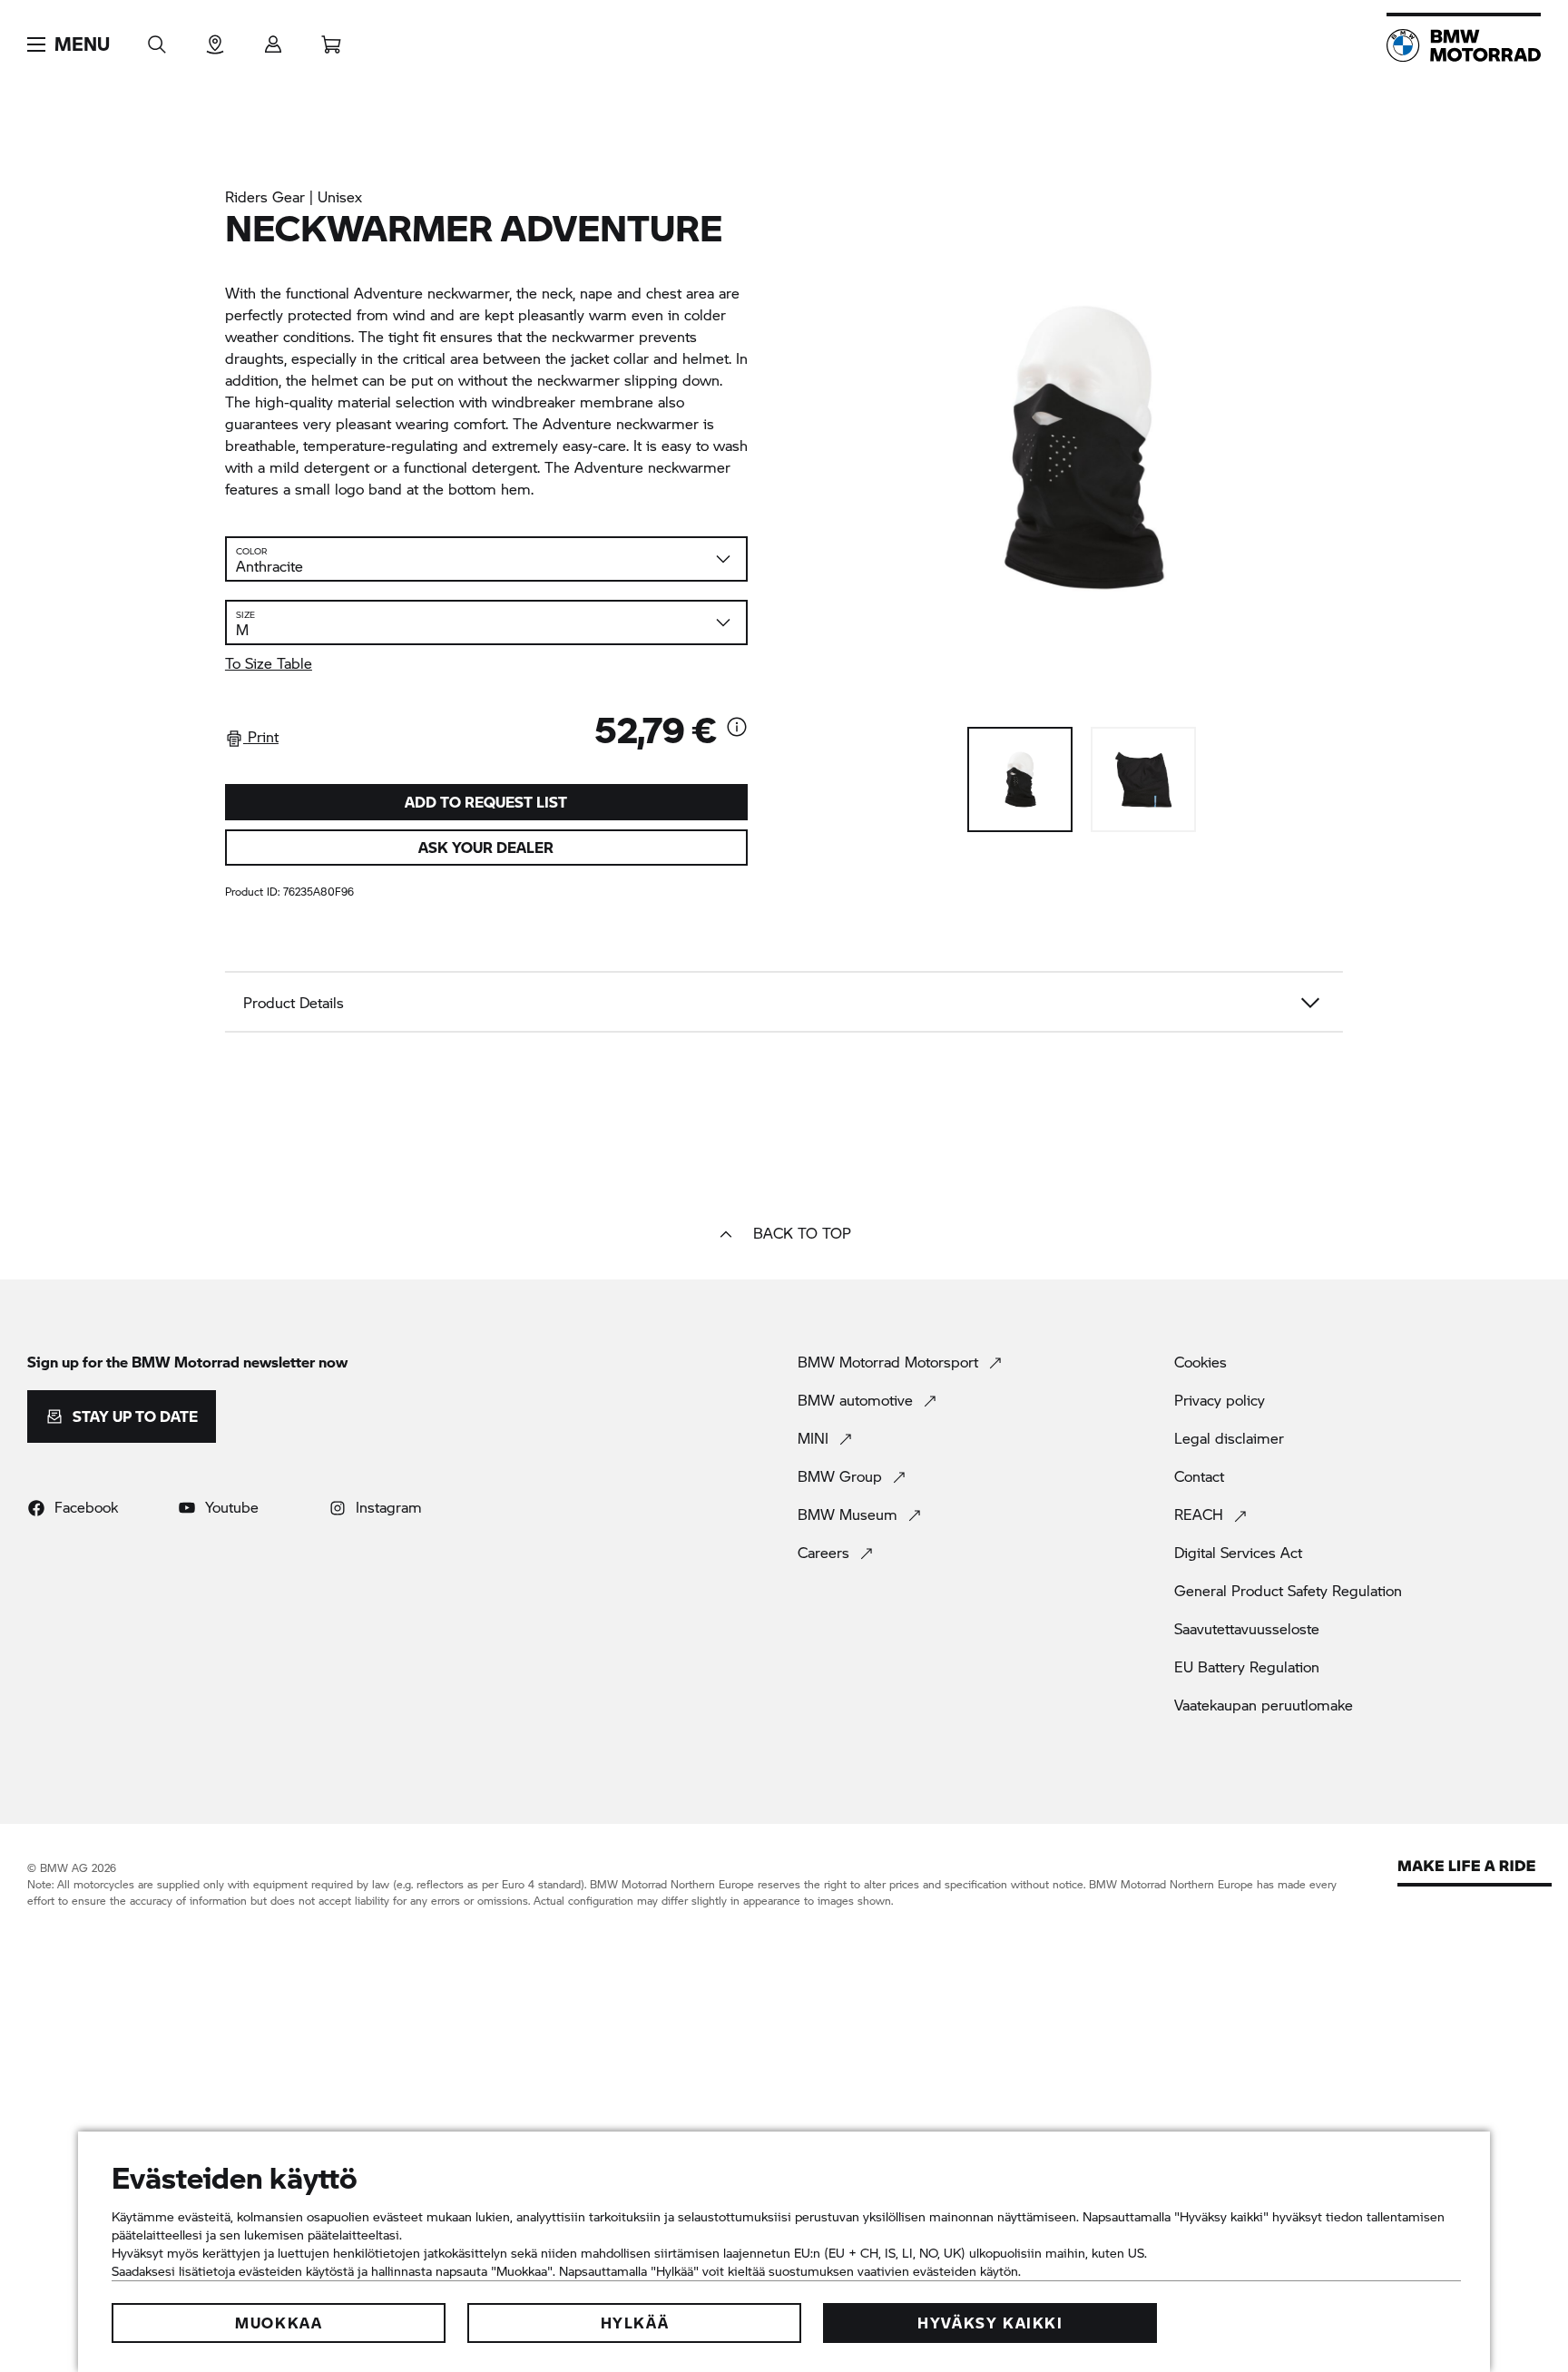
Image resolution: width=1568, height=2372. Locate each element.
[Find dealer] (215, 39)
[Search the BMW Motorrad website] (157, 39)
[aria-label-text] (737, 729)
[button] (69, 44)
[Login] (273, 39)
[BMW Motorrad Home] (1464, 45)
